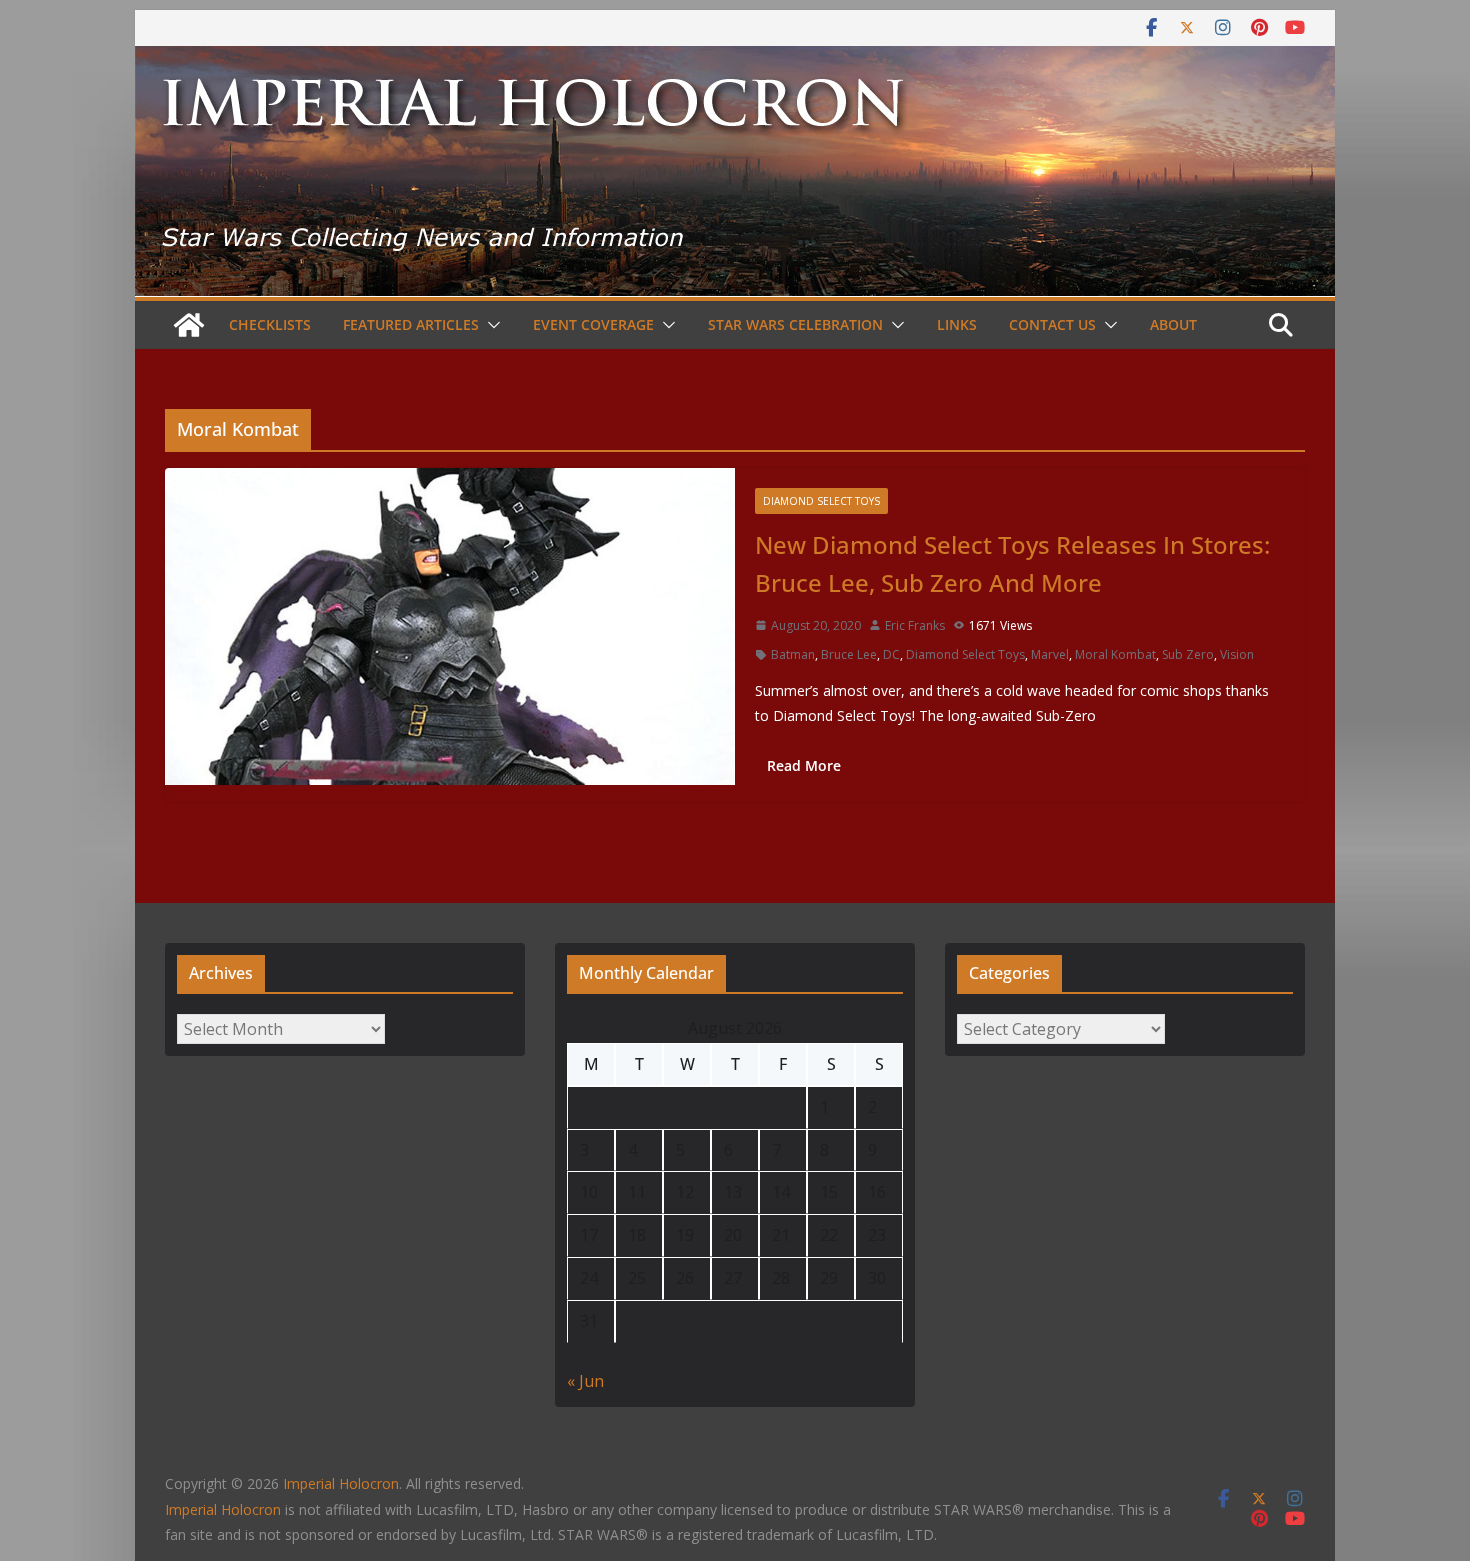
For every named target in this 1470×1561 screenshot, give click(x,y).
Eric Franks (915, 625)
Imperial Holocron (223, 1509)
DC (891, 654)
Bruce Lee (849, 654)
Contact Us (1052, 324)
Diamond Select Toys (821, 501)
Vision (1237, 654)
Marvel (1050, 654)
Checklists (270, 324)
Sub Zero (1188, 654)
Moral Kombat (1115, 654)
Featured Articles (411, 324)
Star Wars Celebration (795, 324)
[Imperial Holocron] (735, 60)
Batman (793, 654)
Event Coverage (593, 324)
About (1173, 324)
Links (957, 324)
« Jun (585, 1381)
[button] (490, 325)
